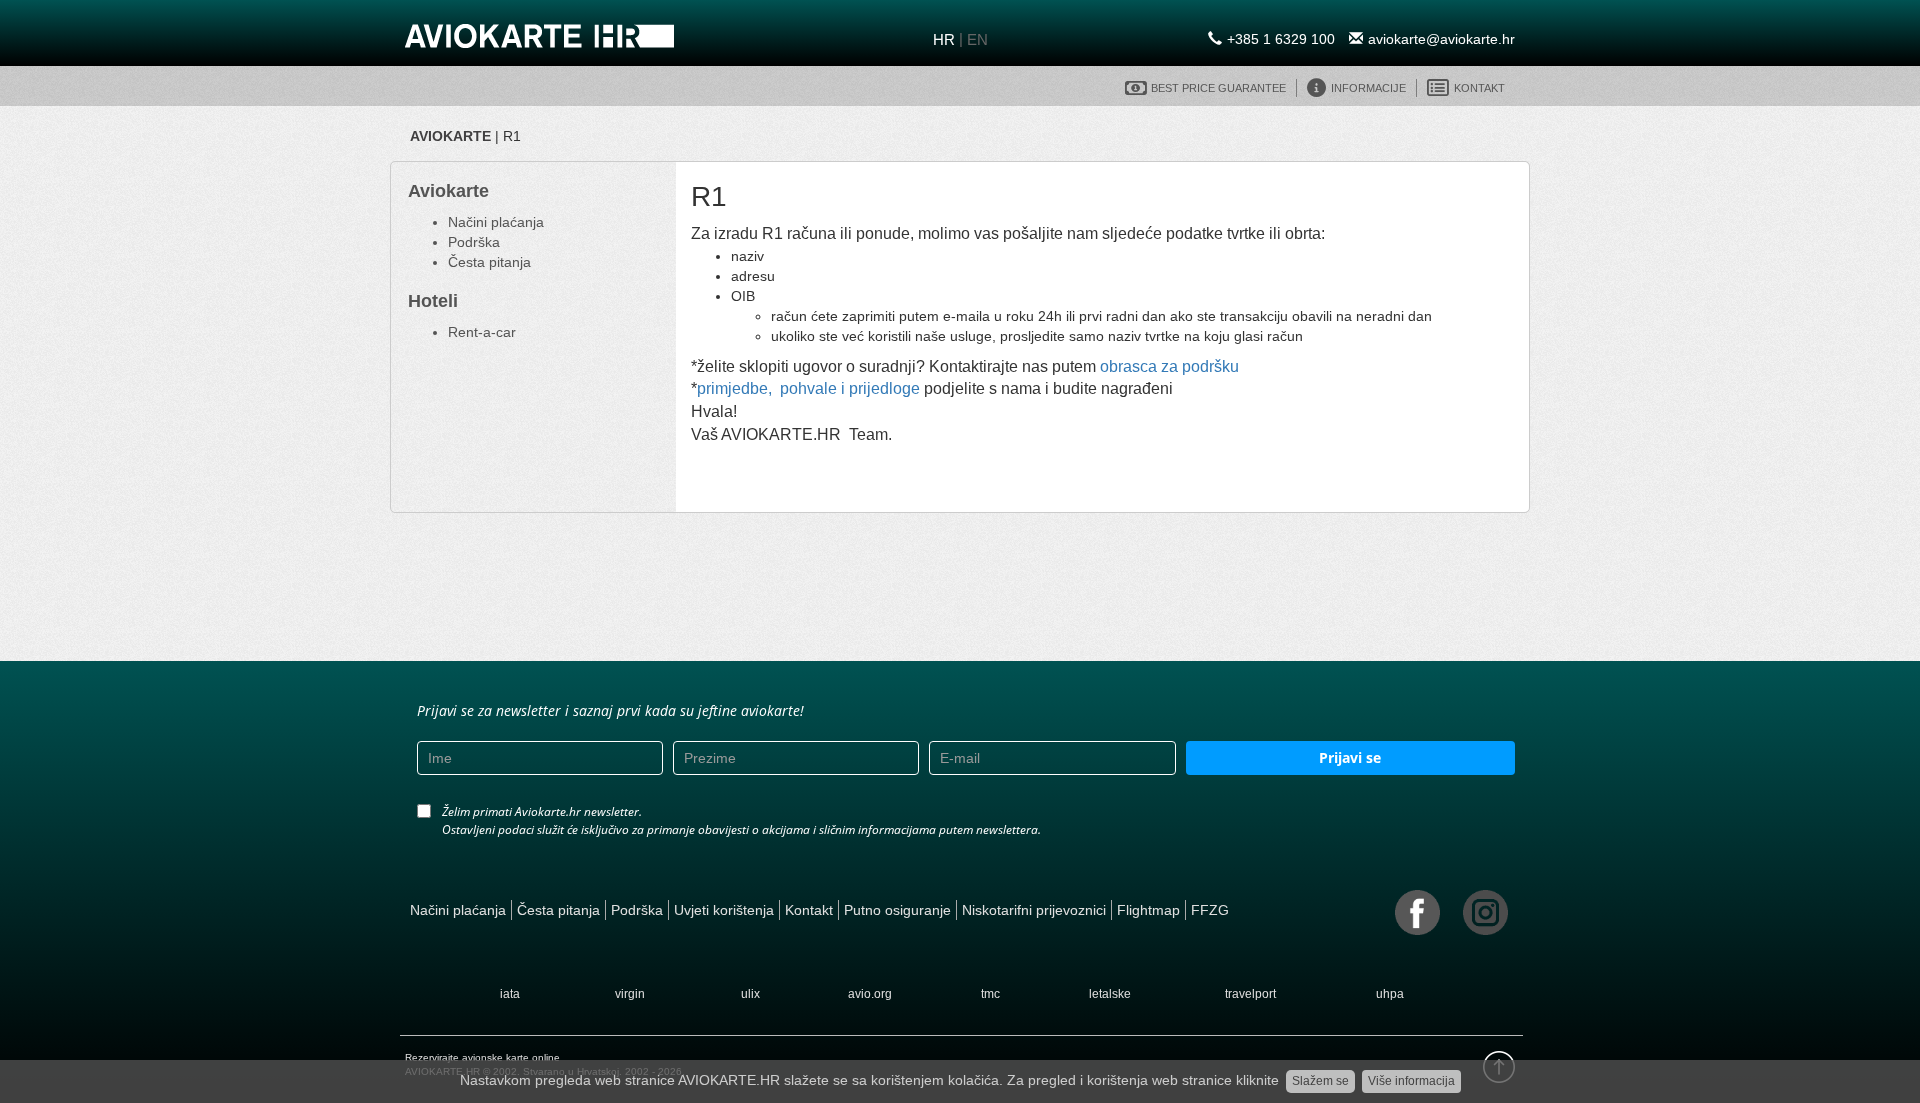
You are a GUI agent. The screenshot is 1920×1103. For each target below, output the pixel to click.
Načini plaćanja (496, 222)
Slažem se (1320, 1081)
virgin (630, 994)
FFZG (1210, 910)
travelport (1250, 994)
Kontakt (809, 910)
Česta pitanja (489, 262)
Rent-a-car (482, 332)
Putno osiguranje (897, 910)
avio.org (870, 994)
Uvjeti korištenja (724, 910)
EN (977, 39)
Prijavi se (1350, 757)
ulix (750, 994)
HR (944, 39)
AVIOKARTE (450, 136)
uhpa (1390, 994)
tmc (990, 994)
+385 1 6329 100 (1281, 39)
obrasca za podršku (1169, 366)
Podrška (474, 242)
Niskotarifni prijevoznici (1034, 910)
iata (510, 994)
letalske (1110, 994)
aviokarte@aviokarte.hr (1441, 39)
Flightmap (1148, 910)
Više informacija (1411, 1081)
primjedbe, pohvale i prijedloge (808, 388)
